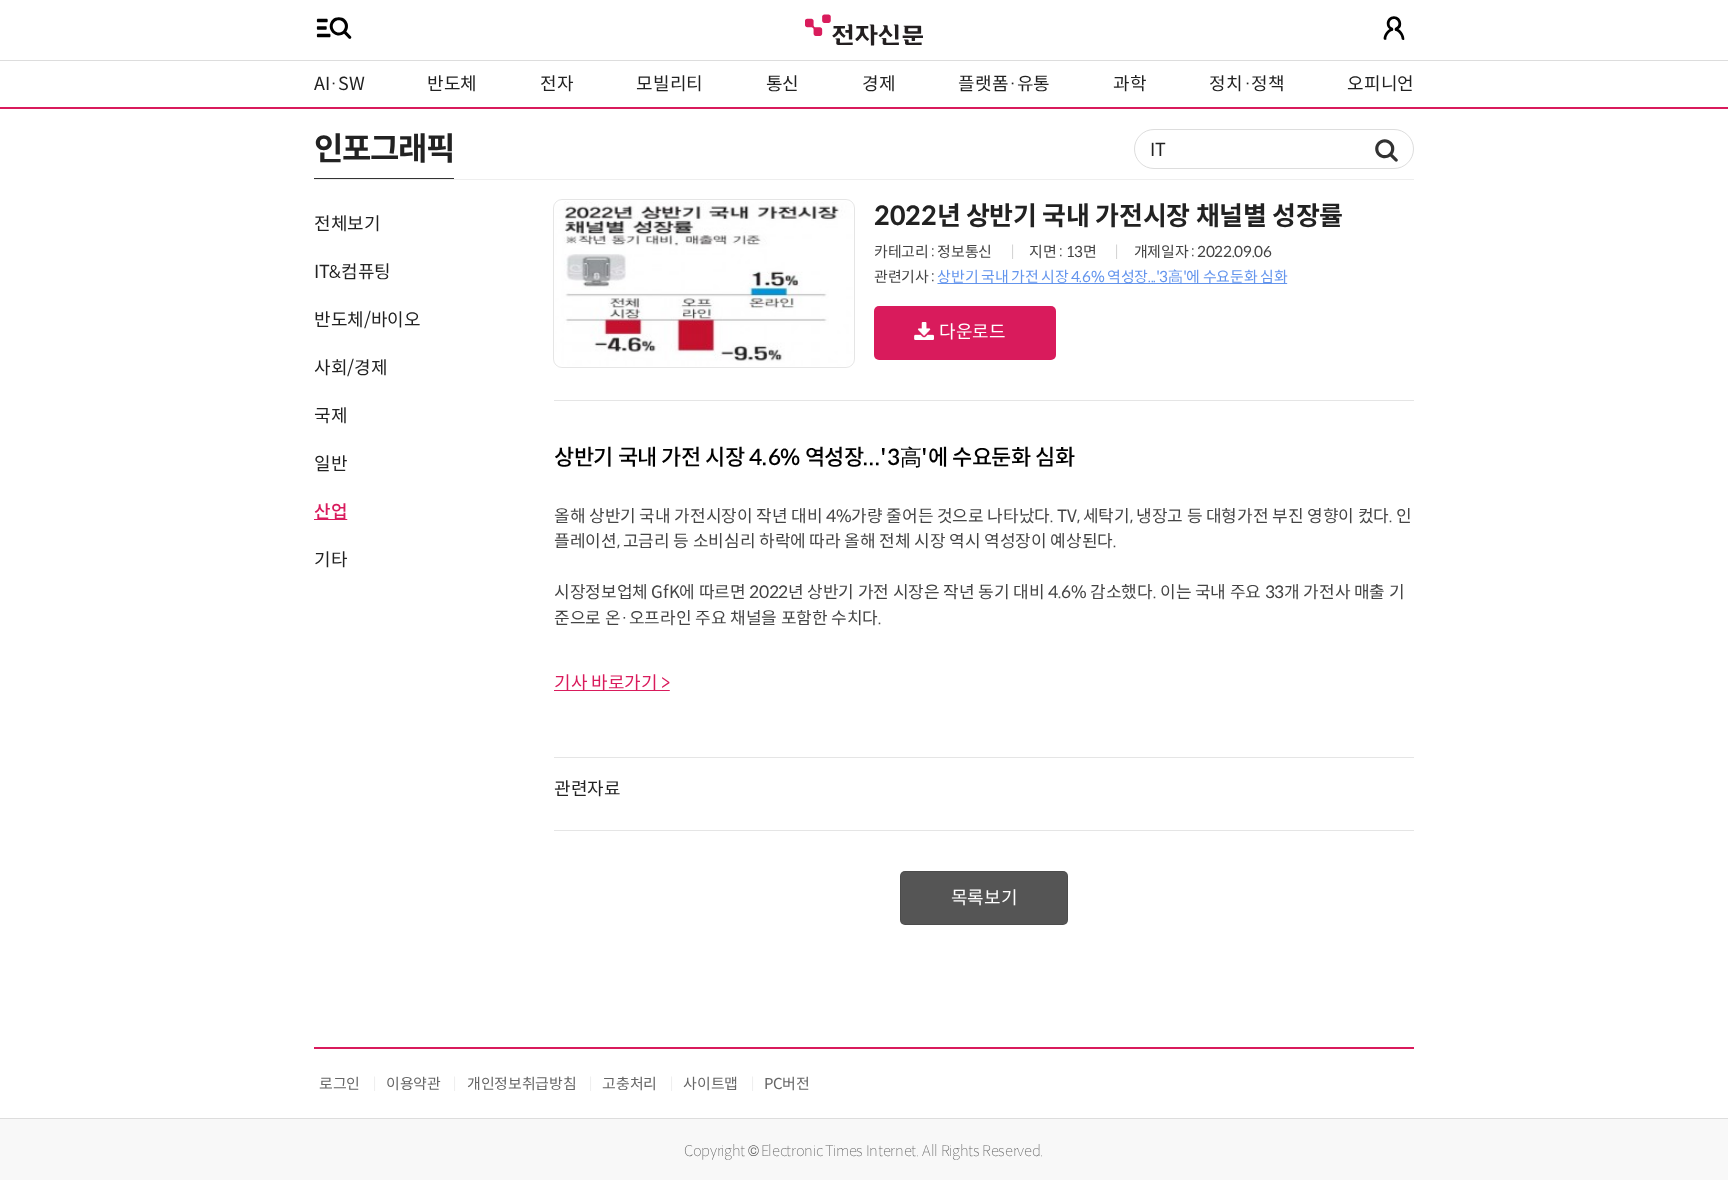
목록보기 (984, 898)
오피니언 (1380, 84)
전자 (556, 84)
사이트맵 (710, 1083)
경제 (878, 84)
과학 (1129, 84)
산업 (330, 512)
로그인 (339, 1083)
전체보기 (347, 224)
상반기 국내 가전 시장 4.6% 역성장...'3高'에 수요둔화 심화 (1112, 276)
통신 (782, 84)
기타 (330, 560)
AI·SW (339, 84)
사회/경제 (350, 368)
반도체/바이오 (367, 320)
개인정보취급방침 (521, 1083)
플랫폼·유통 (1004, 84)
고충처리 (629, 1083)
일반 (330, 464)
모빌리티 (669, 84)
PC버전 (787, 1083)
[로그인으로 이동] (1394, 28)
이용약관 (413, 1083)
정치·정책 (1246, 84)
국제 (330, 416)
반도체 (452, 84)
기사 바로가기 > (612, 683)
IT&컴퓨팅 (352, 272)
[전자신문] (864, 27)
